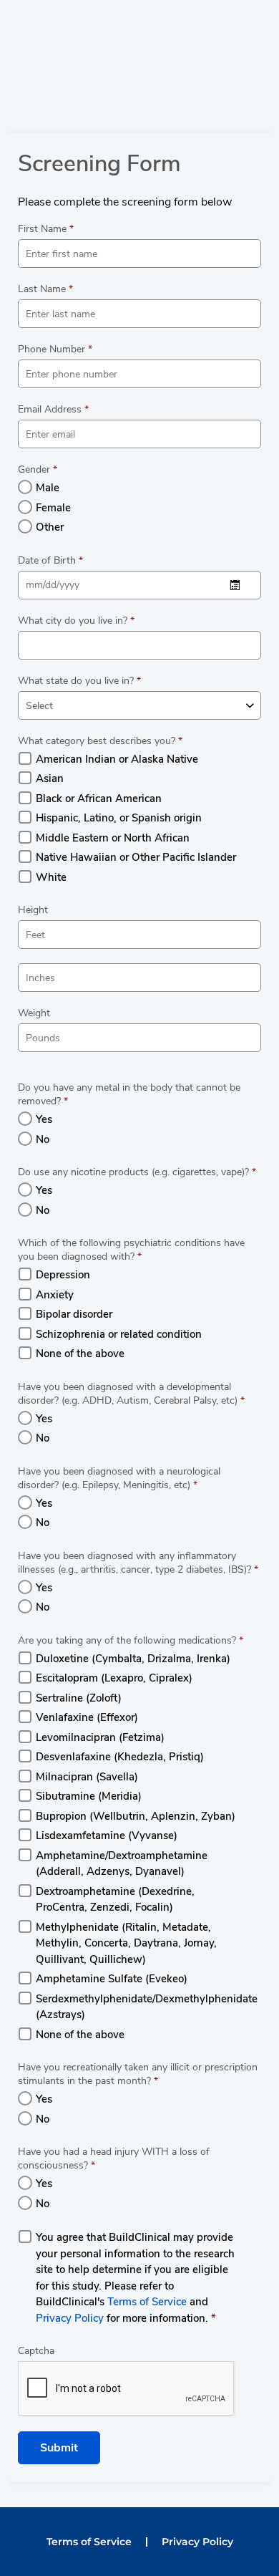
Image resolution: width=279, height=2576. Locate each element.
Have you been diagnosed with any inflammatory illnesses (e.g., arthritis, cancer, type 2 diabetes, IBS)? (138, 1563)
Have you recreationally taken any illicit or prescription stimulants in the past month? (138, 2074)
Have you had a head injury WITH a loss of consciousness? (114, 2158)
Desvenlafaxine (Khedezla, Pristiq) (120, 1757)
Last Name (45, 289)
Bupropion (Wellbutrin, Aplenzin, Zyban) (136, 1816)
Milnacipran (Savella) (87, 1777)
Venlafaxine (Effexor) (87, 1717)
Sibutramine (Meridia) (89, 1796)
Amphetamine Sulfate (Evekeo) (112, 1979)
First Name (46, 229)
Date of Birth (50, 560)
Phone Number (55, 349)
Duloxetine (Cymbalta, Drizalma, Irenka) (133, 1659)
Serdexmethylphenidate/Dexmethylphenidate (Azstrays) (147, 2007)
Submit (59, 2448)
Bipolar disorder (74, 1314)
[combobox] (139, 705)
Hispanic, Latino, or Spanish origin (119, 818)
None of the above (80, 1354)
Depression (63, 1275)
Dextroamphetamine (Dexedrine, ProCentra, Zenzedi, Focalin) (115, 1900)
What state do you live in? (79, 681)
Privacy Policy (70, 2318)
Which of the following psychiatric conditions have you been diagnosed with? (131, 1250)
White (51, 877)
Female (53, 508)
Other (50, 527)
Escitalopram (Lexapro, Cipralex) (114, 1678)
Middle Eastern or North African (113, 838)
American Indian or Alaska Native (117, 759)
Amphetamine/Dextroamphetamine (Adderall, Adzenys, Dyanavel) (122, 1864)
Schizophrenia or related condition (119, 1334)
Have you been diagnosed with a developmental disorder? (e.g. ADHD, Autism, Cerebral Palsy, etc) (131, 1394)
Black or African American (99, 799)
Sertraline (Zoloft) (79, 1698)
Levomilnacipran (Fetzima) (100, 1737)
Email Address (53, 409)
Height (33, 910)
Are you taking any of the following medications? (131, 1640)
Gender (38, 469)
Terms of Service (147, 2302)
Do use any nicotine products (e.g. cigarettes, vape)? (137, 1172)
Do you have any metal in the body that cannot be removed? (129, 1094)
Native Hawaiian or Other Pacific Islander (136, 857)
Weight (34, 1013)
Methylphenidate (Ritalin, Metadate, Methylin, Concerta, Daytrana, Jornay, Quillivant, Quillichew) (126, 1943)
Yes (44, 1119)
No (43, 1139)
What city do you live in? (76, 621)
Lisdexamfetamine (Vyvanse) (107, 1835)
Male (48, 488)
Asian (50, 778)
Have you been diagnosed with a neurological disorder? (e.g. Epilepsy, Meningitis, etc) (119, 1478)
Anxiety (55, 1295)
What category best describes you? (100, 741)
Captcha (36, 2351)
